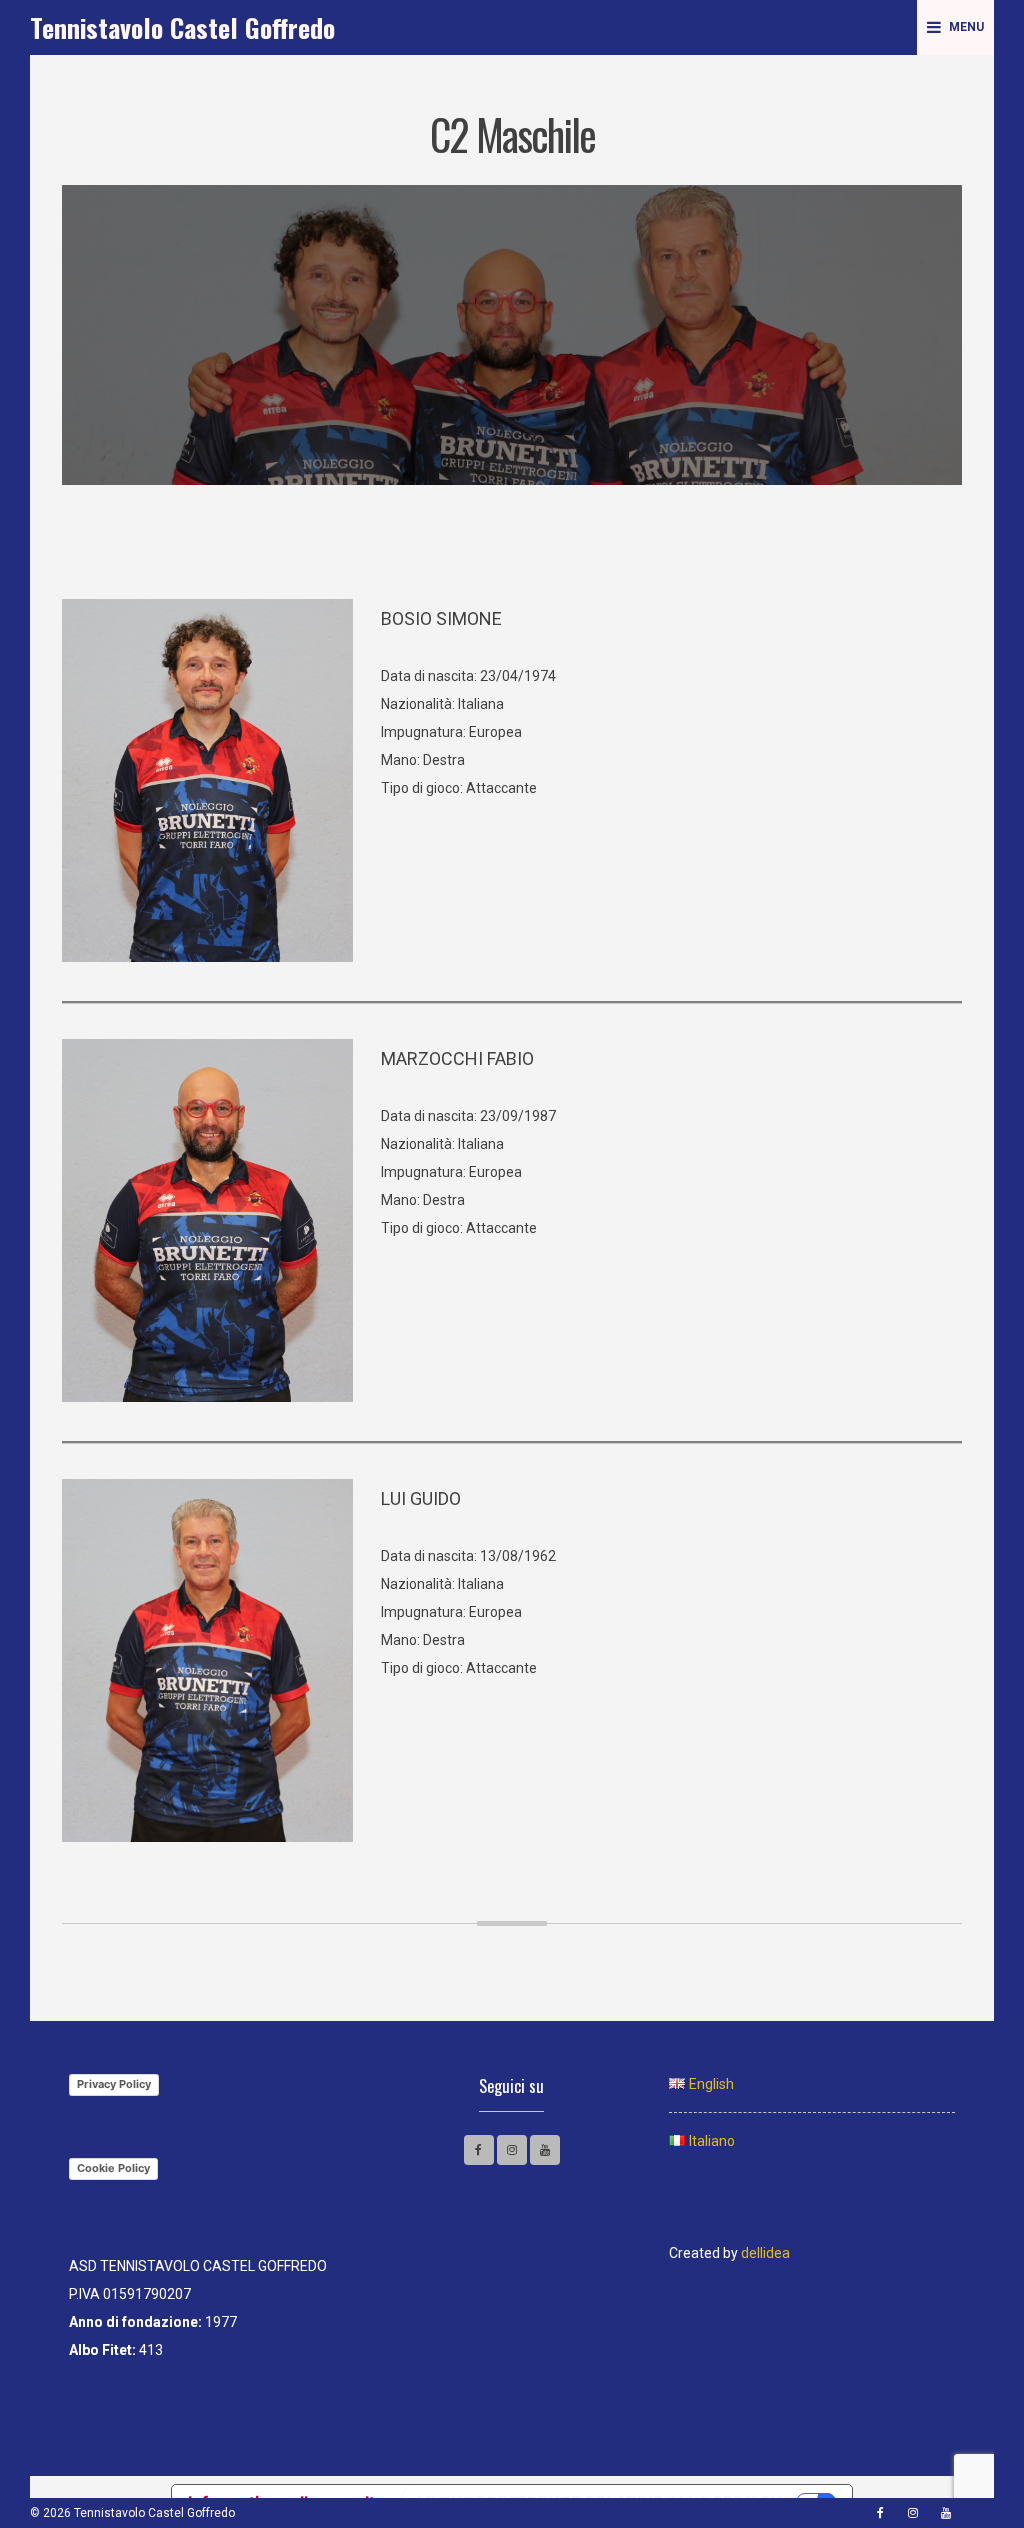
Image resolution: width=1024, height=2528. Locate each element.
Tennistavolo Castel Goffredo (182, 27)
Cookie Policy (113, 2168)
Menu (966, 27)
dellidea (765, 2253)
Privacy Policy (114, 2084)
